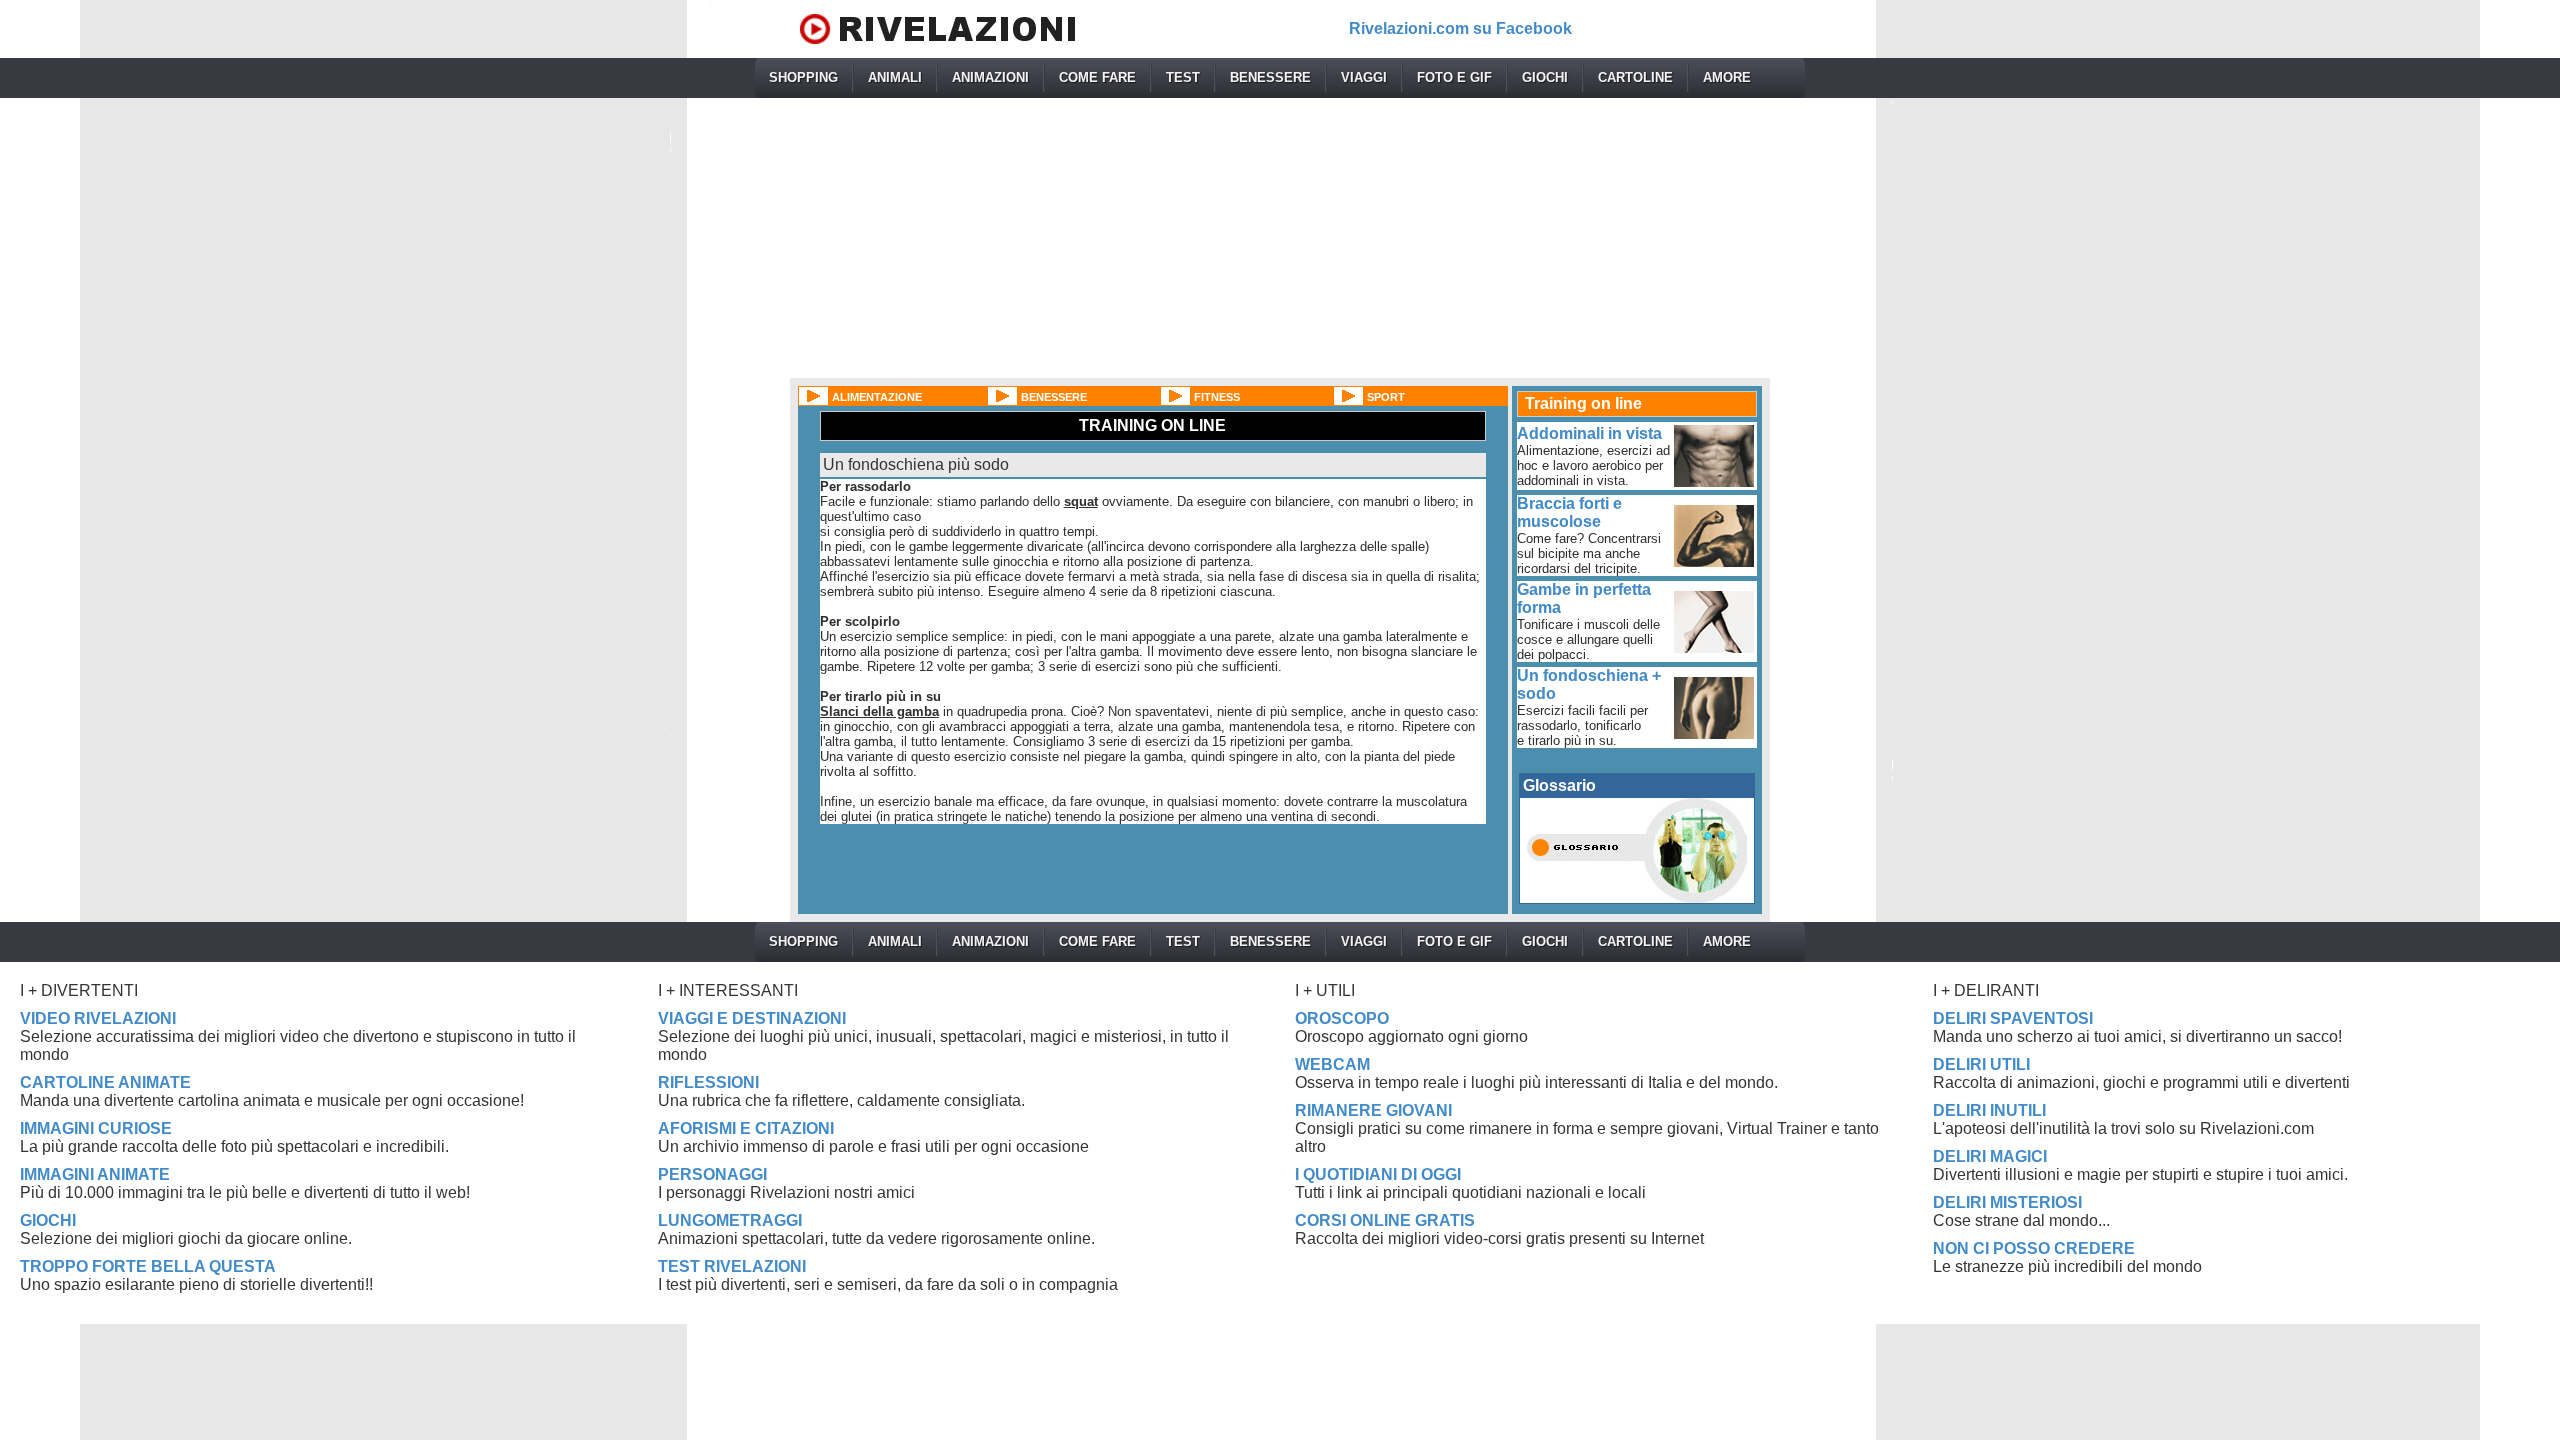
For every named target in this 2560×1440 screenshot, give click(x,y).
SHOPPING (803, 77)
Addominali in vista (1589, 433)
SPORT (1386, 397)
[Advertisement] (1280, 238)
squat (1081, 501)
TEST (1183, 77)
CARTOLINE (1635, 77)
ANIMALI (895, 77)
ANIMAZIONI (990, 77)
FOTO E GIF (1454, 77)
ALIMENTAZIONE (877, 397)
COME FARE (1097, 77)
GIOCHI (1545, 77)
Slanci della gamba (879, 711)
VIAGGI (1364, 77)
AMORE (1727, 77)
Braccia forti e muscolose (1569, 512)
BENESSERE (1270, 77)
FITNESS (1217, 397)
